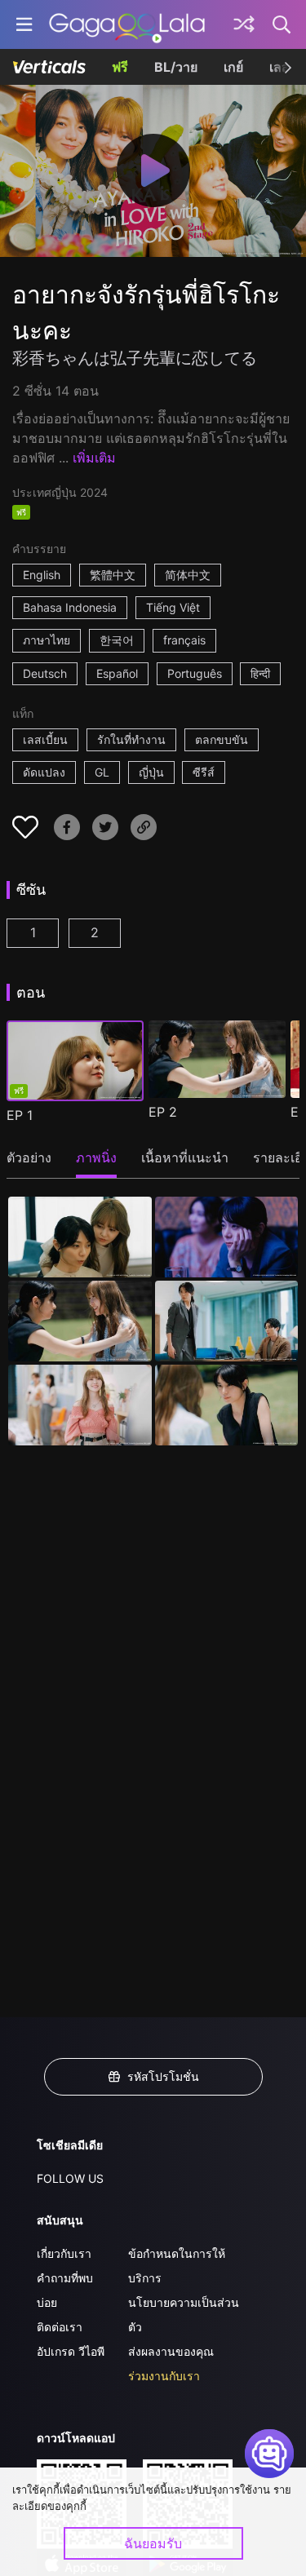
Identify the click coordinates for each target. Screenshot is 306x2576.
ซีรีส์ (204, 772)
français (184, 640)
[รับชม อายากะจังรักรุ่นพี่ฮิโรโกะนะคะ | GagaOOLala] (127, 24)
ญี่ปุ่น (151, 772)
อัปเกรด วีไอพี (71, 2351)
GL (102, 772)
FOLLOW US (70, 2178)
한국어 (117, 640)
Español (117, 673)
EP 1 (20, 1115)
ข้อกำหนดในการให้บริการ (177, 2266)
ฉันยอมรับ (153, 2543)
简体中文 (188, 575)
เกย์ (233, 67)
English (42, 575)
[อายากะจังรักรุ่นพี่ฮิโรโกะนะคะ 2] (227, 1237)
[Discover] (244, 24)
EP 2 (163, 1112)
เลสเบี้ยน (45, 739)
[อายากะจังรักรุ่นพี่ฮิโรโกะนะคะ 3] (80, 1321)
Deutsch (45, 673)
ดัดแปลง (44, 772)
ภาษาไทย (47, 640)
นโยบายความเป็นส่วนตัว (184, 2315)
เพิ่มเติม (94, 458)
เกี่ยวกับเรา (64, 2253)
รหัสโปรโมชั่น (163, 2076)
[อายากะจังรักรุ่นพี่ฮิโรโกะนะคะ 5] (80, 1405)
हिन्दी (260, 673)
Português (195, 673)
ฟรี (120, 67)
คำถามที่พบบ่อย (65, 2290)
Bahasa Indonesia (70, 607)
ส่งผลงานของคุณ (171, 2351)
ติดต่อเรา (60, 2327)
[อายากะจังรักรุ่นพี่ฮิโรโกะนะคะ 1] (80, 1237)
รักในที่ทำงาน (131, 739)
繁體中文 (113, 575)
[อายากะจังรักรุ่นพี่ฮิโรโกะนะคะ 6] (227, 1405)
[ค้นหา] (282, 24)
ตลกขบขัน (222, 739)
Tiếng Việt (173, 607)
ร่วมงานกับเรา (164, 2376)
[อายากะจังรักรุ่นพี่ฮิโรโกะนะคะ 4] (227, 1321)
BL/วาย (176, 67)
